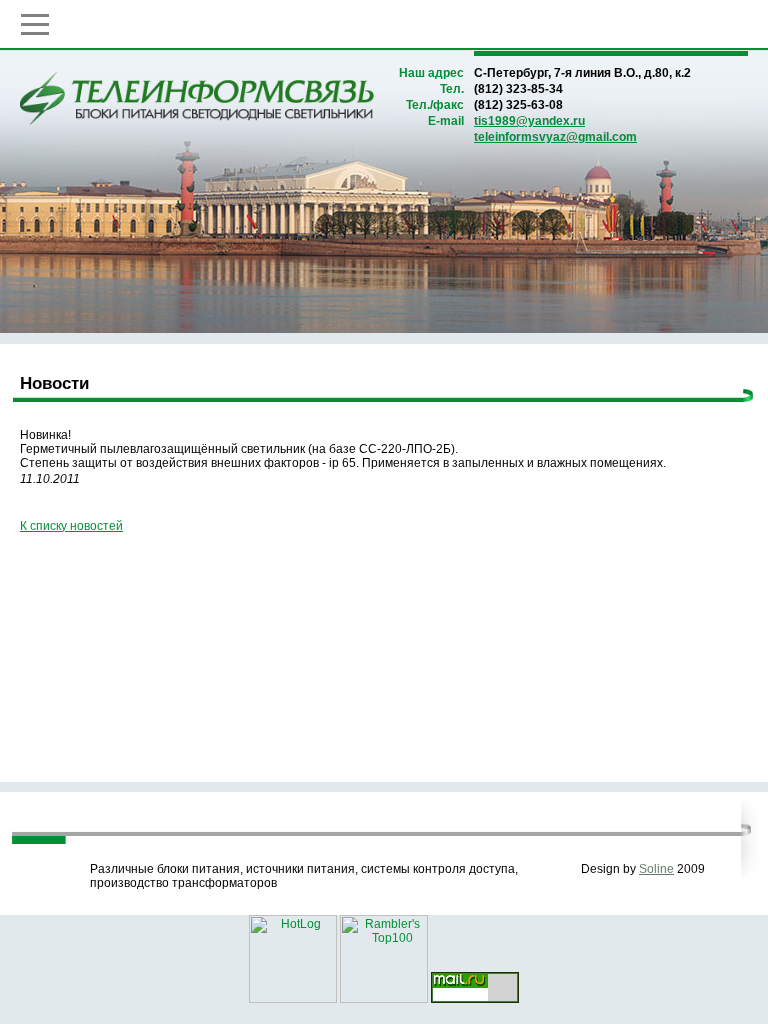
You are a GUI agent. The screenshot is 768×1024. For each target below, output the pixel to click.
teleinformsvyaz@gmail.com (555, 137)
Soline (656, 869)
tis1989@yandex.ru (529, 121)
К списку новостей (71, 526)
